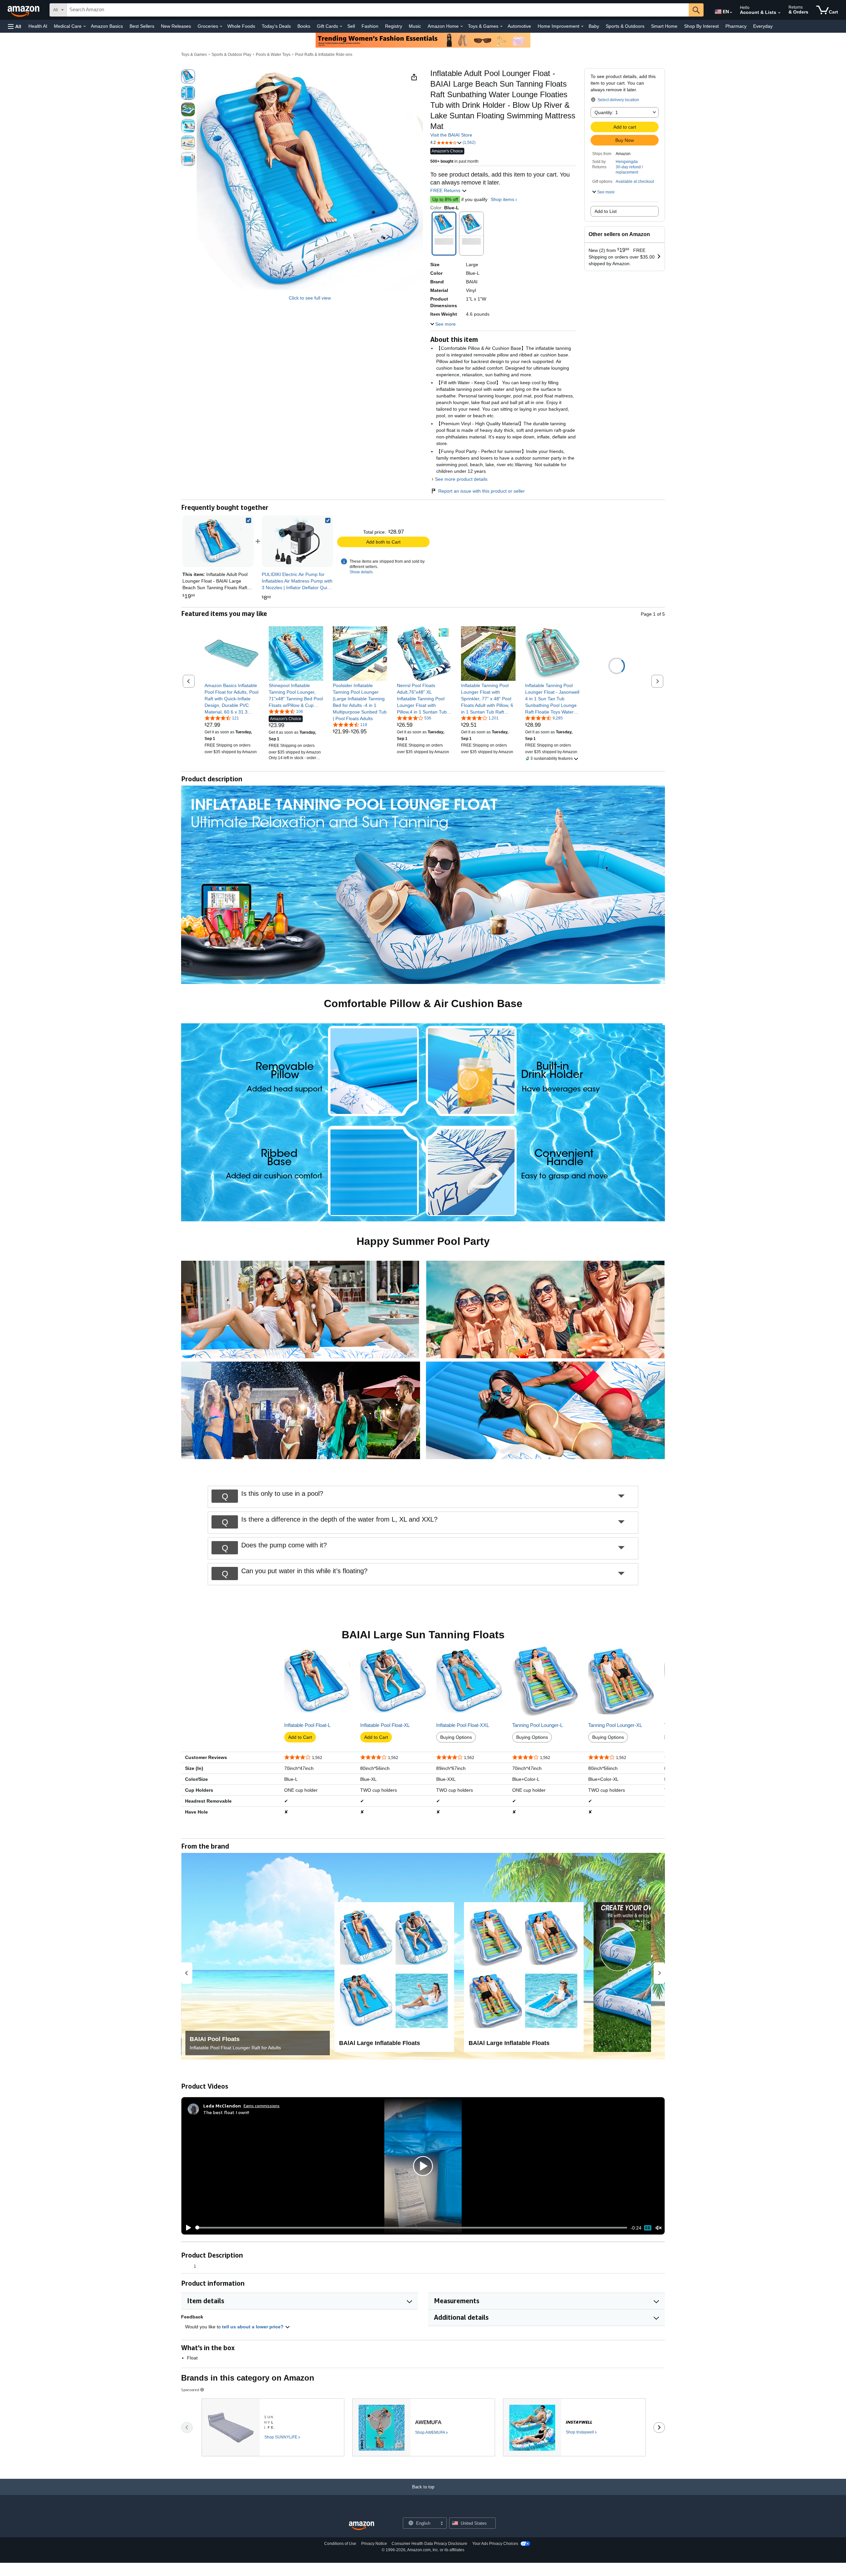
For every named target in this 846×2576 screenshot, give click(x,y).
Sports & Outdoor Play (231, 55)
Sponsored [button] (190, 2390)
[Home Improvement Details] (582, 26)
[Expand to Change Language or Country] (731, 13)
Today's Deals (276, 26)
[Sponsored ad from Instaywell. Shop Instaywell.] (574, 2427)
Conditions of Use (340, 2544)
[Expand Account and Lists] (779, 13)
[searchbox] (378, 10)
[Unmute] (659, 2228)
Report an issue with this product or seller (481, 491)
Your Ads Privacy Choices (495, 2544)
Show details (361, 572)
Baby (594, 26)
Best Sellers (142, 26)
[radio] (188, 76)
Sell (351, 26)
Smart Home (664, 26)
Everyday (763, 26)
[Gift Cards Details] (341, 26)
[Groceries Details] (221, 26)
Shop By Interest (701, 26)
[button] (15, 26)
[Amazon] (24, 10)
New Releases (176, 26)
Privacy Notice (374, 2544)
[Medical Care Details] (85, 26)
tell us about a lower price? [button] (253, 2327)
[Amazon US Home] (362, 2526)
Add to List (606, 211)
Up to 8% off (445, 199)
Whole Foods (241, 26)
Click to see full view (310, 298)
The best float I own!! (226, 2112)
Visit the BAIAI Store (451, 135)
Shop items (502, 199)
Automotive (519, 26)
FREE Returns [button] (446, 190)
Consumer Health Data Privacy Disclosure (429, 2544)
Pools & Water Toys (273, 55)
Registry (394, 26)
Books (304, 26)
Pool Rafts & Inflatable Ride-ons (324, 55)
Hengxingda (627, 162)
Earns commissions (262, 2106)
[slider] (411, 2228)
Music (415, 26)
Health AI (38, 26)
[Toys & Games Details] (501, 26)
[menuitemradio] (648, 2228)
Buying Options (456, 1737)
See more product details (461, 479)
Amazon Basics (107, 26)
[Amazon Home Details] (462, 26)
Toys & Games (194, 55)
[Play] (187, 2228)
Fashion (370, 26)
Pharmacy (736, 26)
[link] (297, 541)
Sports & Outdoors (625, 26)
